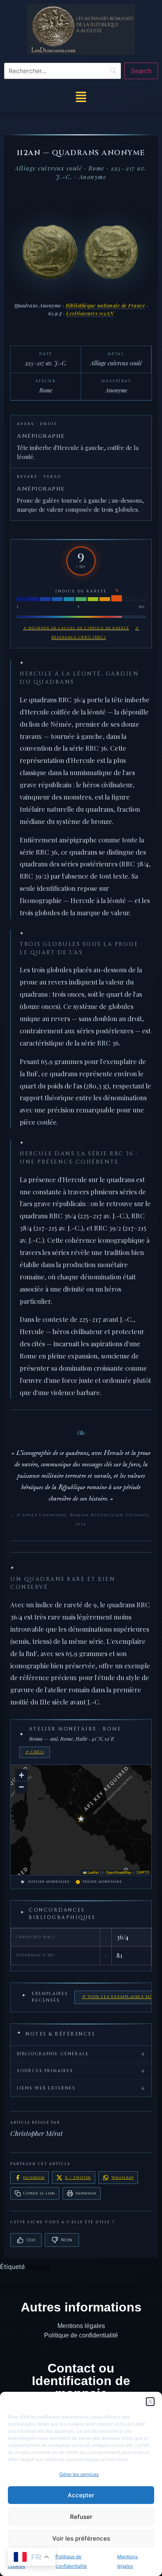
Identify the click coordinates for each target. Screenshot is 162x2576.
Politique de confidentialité (81, 2335)
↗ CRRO (35, 1752)
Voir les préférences (81, 2538)
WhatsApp (122, 2178)
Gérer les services (79, 2474)
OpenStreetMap (119, 1872)
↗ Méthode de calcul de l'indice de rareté (76, 628)
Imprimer (86, 2193)
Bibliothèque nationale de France (105, 305)
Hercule (38, 2267)
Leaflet (93, 1872)
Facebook (34, 2178)
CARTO (143, 1872)
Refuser (81, 2517)
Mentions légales (81, 2326)
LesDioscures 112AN (90, 313)
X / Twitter (78, 2178)
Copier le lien (39, 2193)
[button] (150, 2402)
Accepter (81, 2495)
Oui (31, 2240)
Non (66, 2240)
